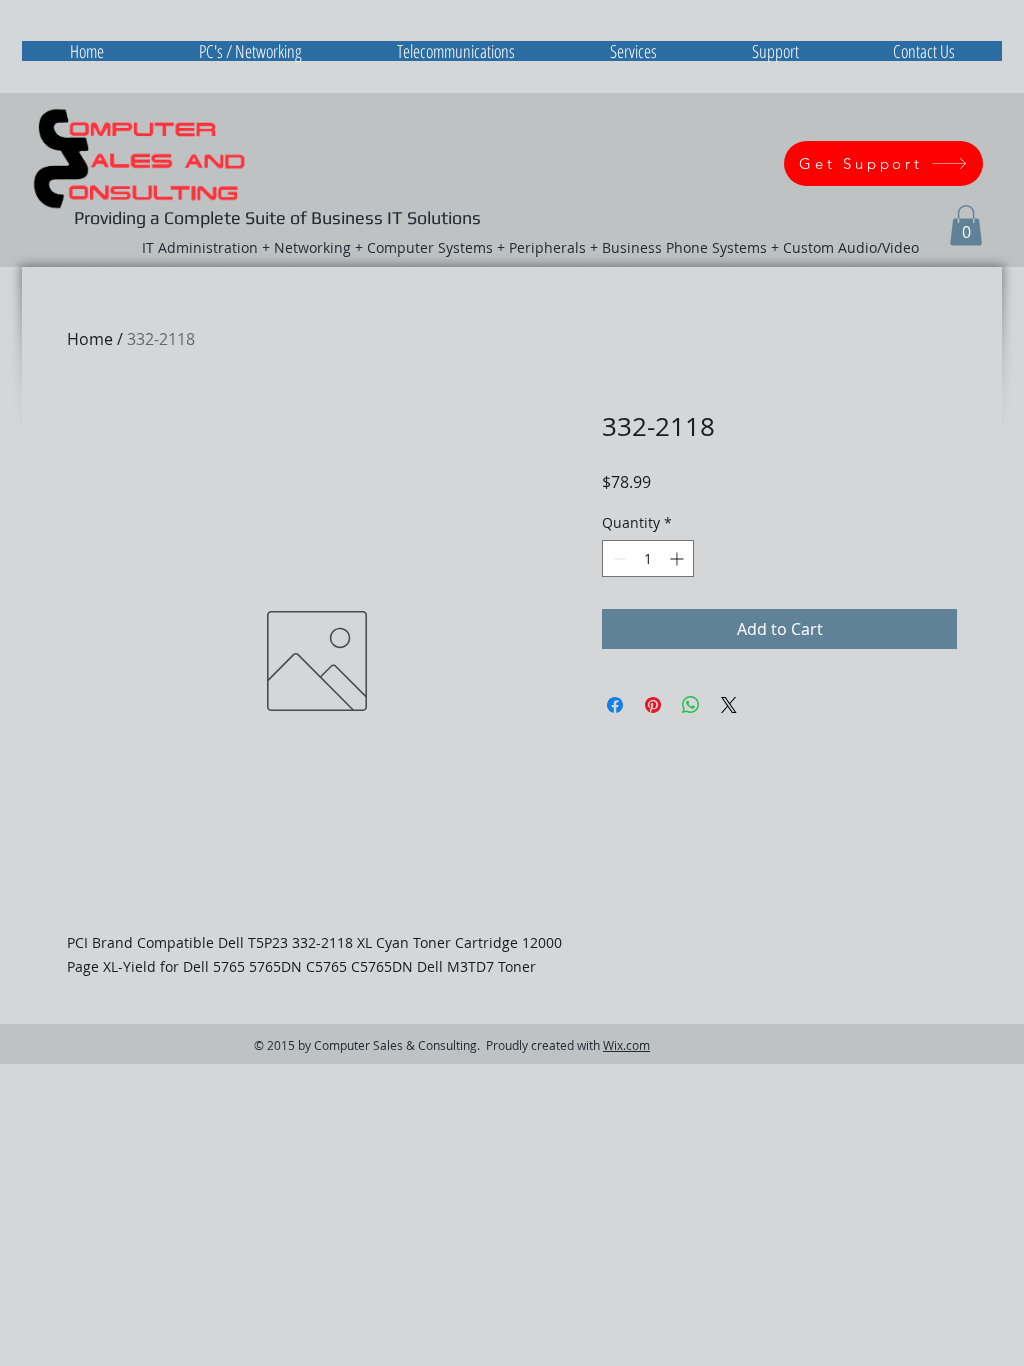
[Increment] (678, 558)
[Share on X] (729, 705)
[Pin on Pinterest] (653, 705)
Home (90, 339)
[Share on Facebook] (615, 705)
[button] (966, 225)
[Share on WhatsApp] (691, 705)
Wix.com (626, 1045)
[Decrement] (617, 558)
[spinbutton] (648, 558)
